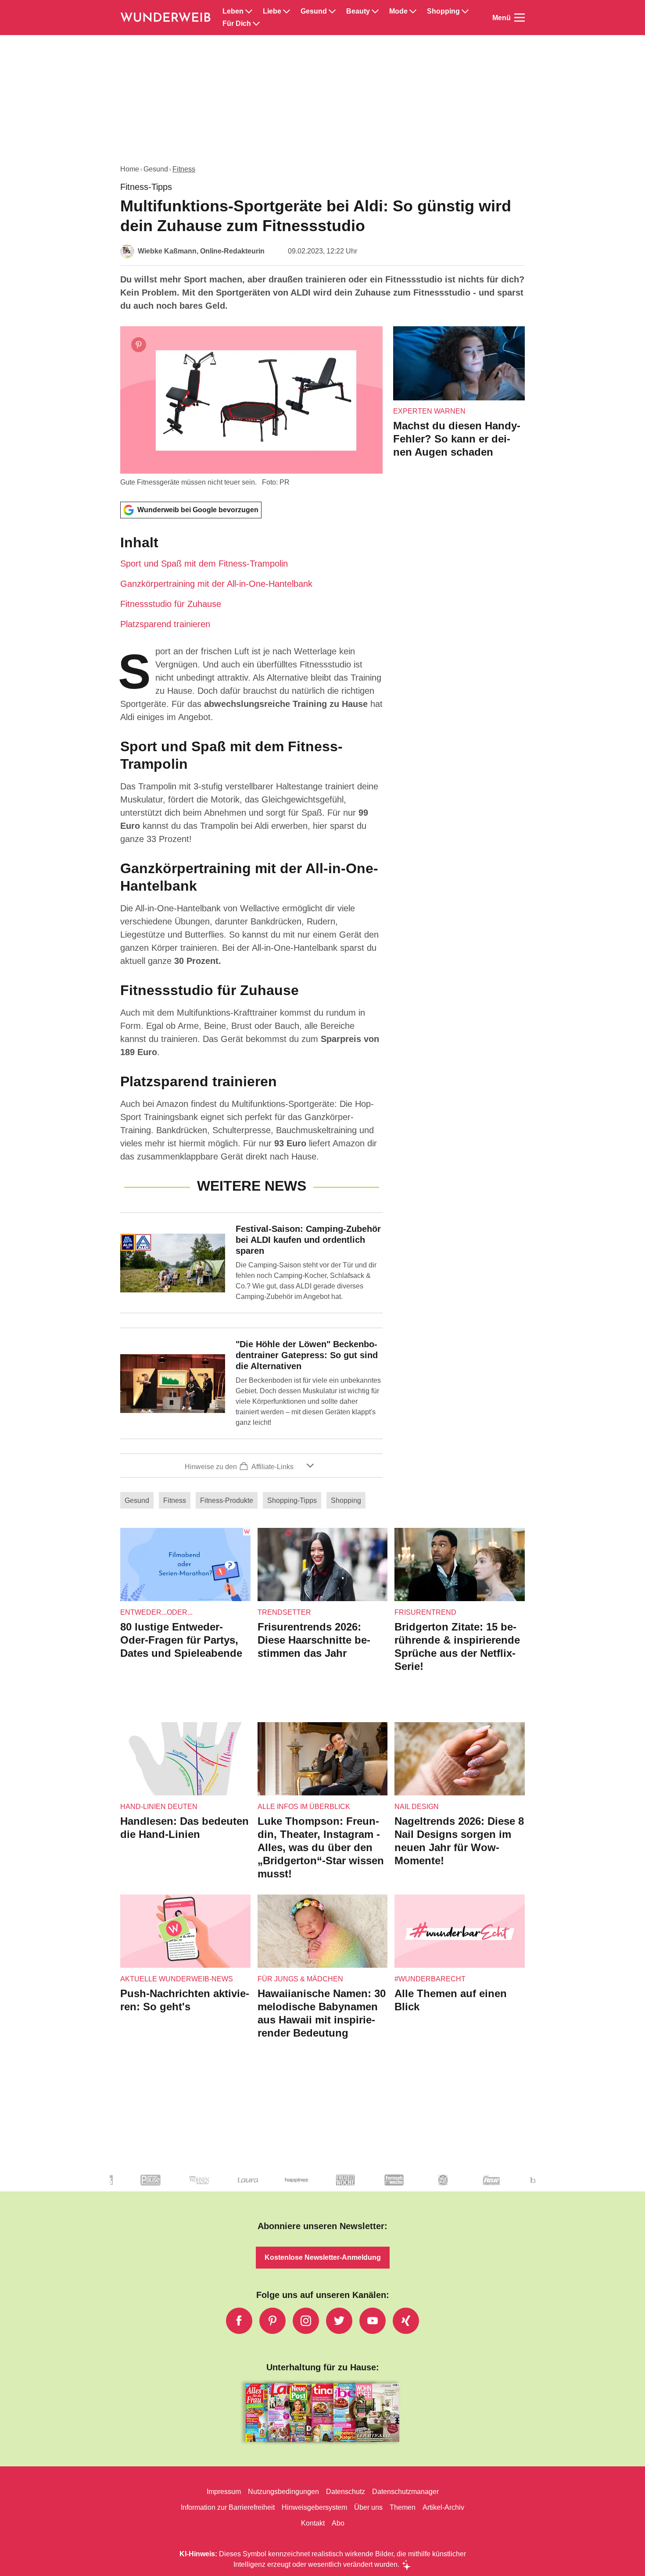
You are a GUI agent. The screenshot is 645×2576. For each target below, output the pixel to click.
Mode (398, 11)
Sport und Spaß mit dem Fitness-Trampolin (204, 564)
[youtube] (373, 2321)
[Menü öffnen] (520, 18)
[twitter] (339, 2321)
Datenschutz (346, 2492)
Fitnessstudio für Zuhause (171, 604)
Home (130, 169)
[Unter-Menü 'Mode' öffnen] (413, 11)
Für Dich (237, 24)
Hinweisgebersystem (314, 2507)
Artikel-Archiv (443, 2507)
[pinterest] (272, 2321)
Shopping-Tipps (292, 1500)
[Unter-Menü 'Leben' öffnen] (249, 11)
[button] (251, 582)
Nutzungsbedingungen (283, 2492)
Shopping (443, 11)
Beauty (358, 11)
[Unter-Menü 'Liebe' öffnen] (287, 11)
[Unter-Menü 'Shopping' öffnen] (465, 11)
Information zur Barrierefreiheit (228, 2507)
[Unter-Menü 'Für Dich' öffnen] (256, 24)
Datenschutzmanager (405, 2492)
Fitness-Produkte (227, 1500)
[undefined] (141, 2187)
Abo (338, 2523)
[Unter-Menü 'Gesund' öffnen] (332, 11)
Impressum (224, 2492)
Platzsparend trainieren (165, 624)
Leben (233, 11)
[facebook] (239, 2321)
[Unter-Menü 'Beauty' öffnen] (375, 11)
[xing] (406, 2321)
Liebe (272, 11)
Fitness (184, 169)
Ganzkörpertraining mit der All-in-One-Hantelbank (216, 584)
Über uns (368, 2507)
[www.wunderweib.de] (166, 18)
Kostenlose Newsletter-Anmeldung (323, 2257)
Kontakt (313, 2523)
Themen (403, 2507)
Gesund (314, 11)
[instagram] (306, 2321)
